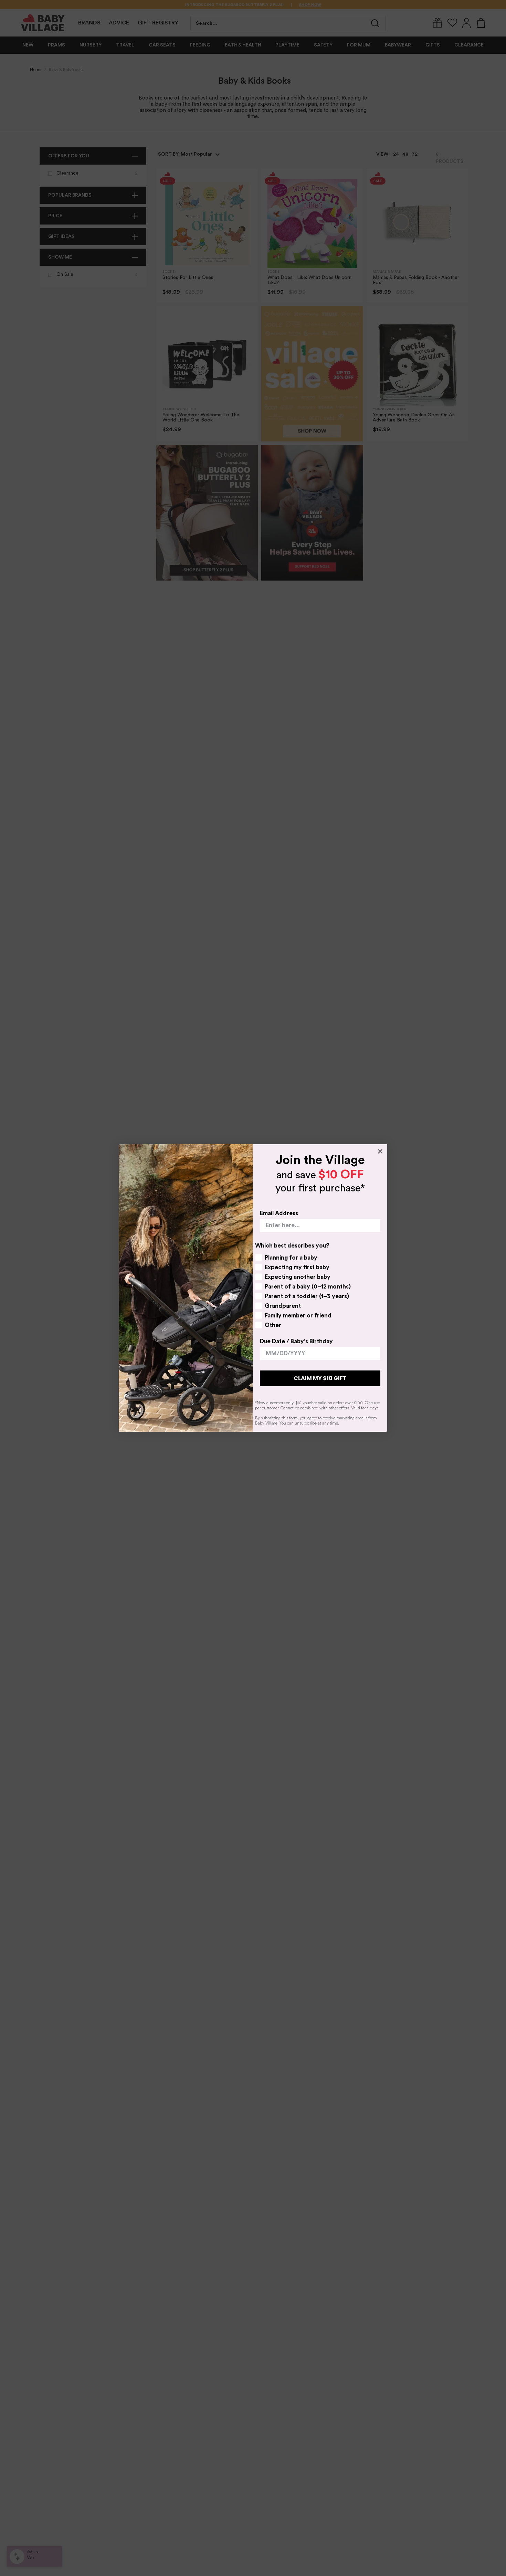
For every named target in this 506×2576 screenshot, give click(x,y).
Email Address (279, 1213)
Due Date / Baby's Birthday (296, 1341)
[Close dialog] (380, 1151)
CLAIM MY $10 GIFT (320, 1378)
